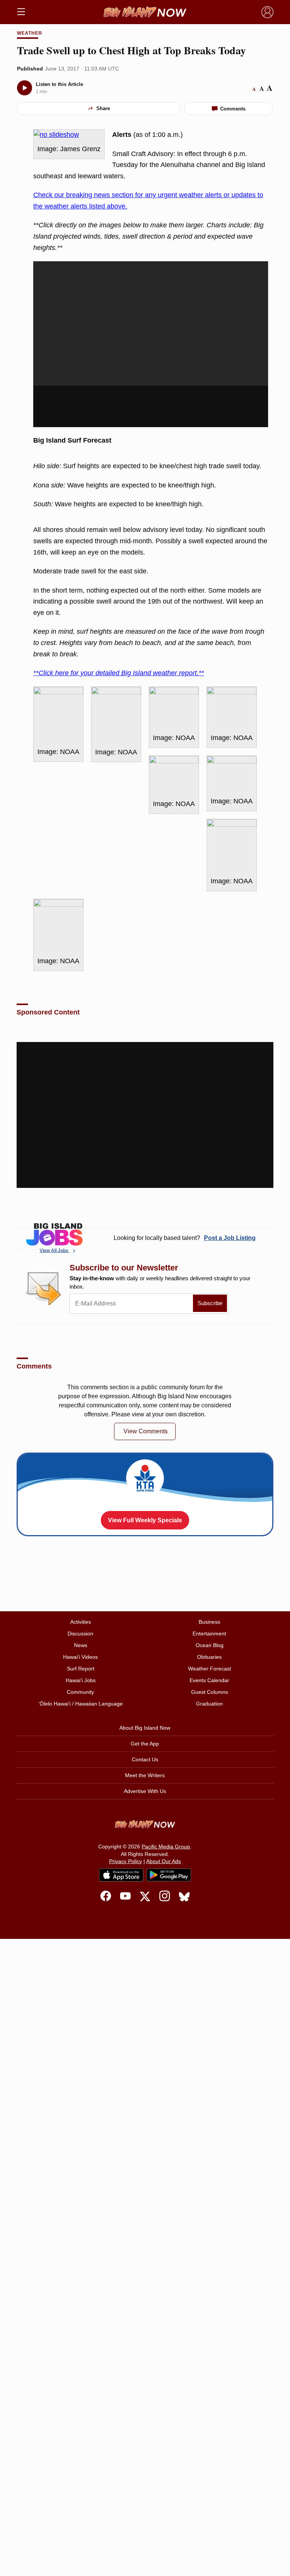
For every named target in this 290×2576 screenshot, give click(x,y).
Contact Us (145, 1759)
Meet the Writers (145, 1775)
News (81, 1645)
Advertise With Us (145, 1791)
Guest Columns (210, 1692)
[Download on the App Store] (121, 1875)
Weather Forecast (210, 1669)
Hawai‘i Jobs (81, 1680)
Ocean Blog (210, 1645)
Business (209, 1622)
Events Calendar (209, 1680)
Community (80, 1692)
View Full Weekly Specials (145, 1520)
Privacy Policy (126, 1861)
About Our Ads (164, 1861)
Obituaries (209, 1657)
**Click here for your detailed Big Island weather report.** (119, 673)
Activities (81, 1622)
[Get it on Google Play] (169, 1875)
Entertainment (209, 1634)
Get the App (145, 1744)
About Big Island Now (145, 1728)
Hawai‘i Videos (80, 1657)
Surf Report (81, 1669)
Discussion (80, 1634)
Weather (30, 33)
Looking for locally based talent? (185, 1238)
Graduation (209, 1704)
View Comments (146, 1431)
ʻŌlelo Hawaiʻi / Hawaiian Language (81, 1704)
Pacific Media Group (166, 1847)
